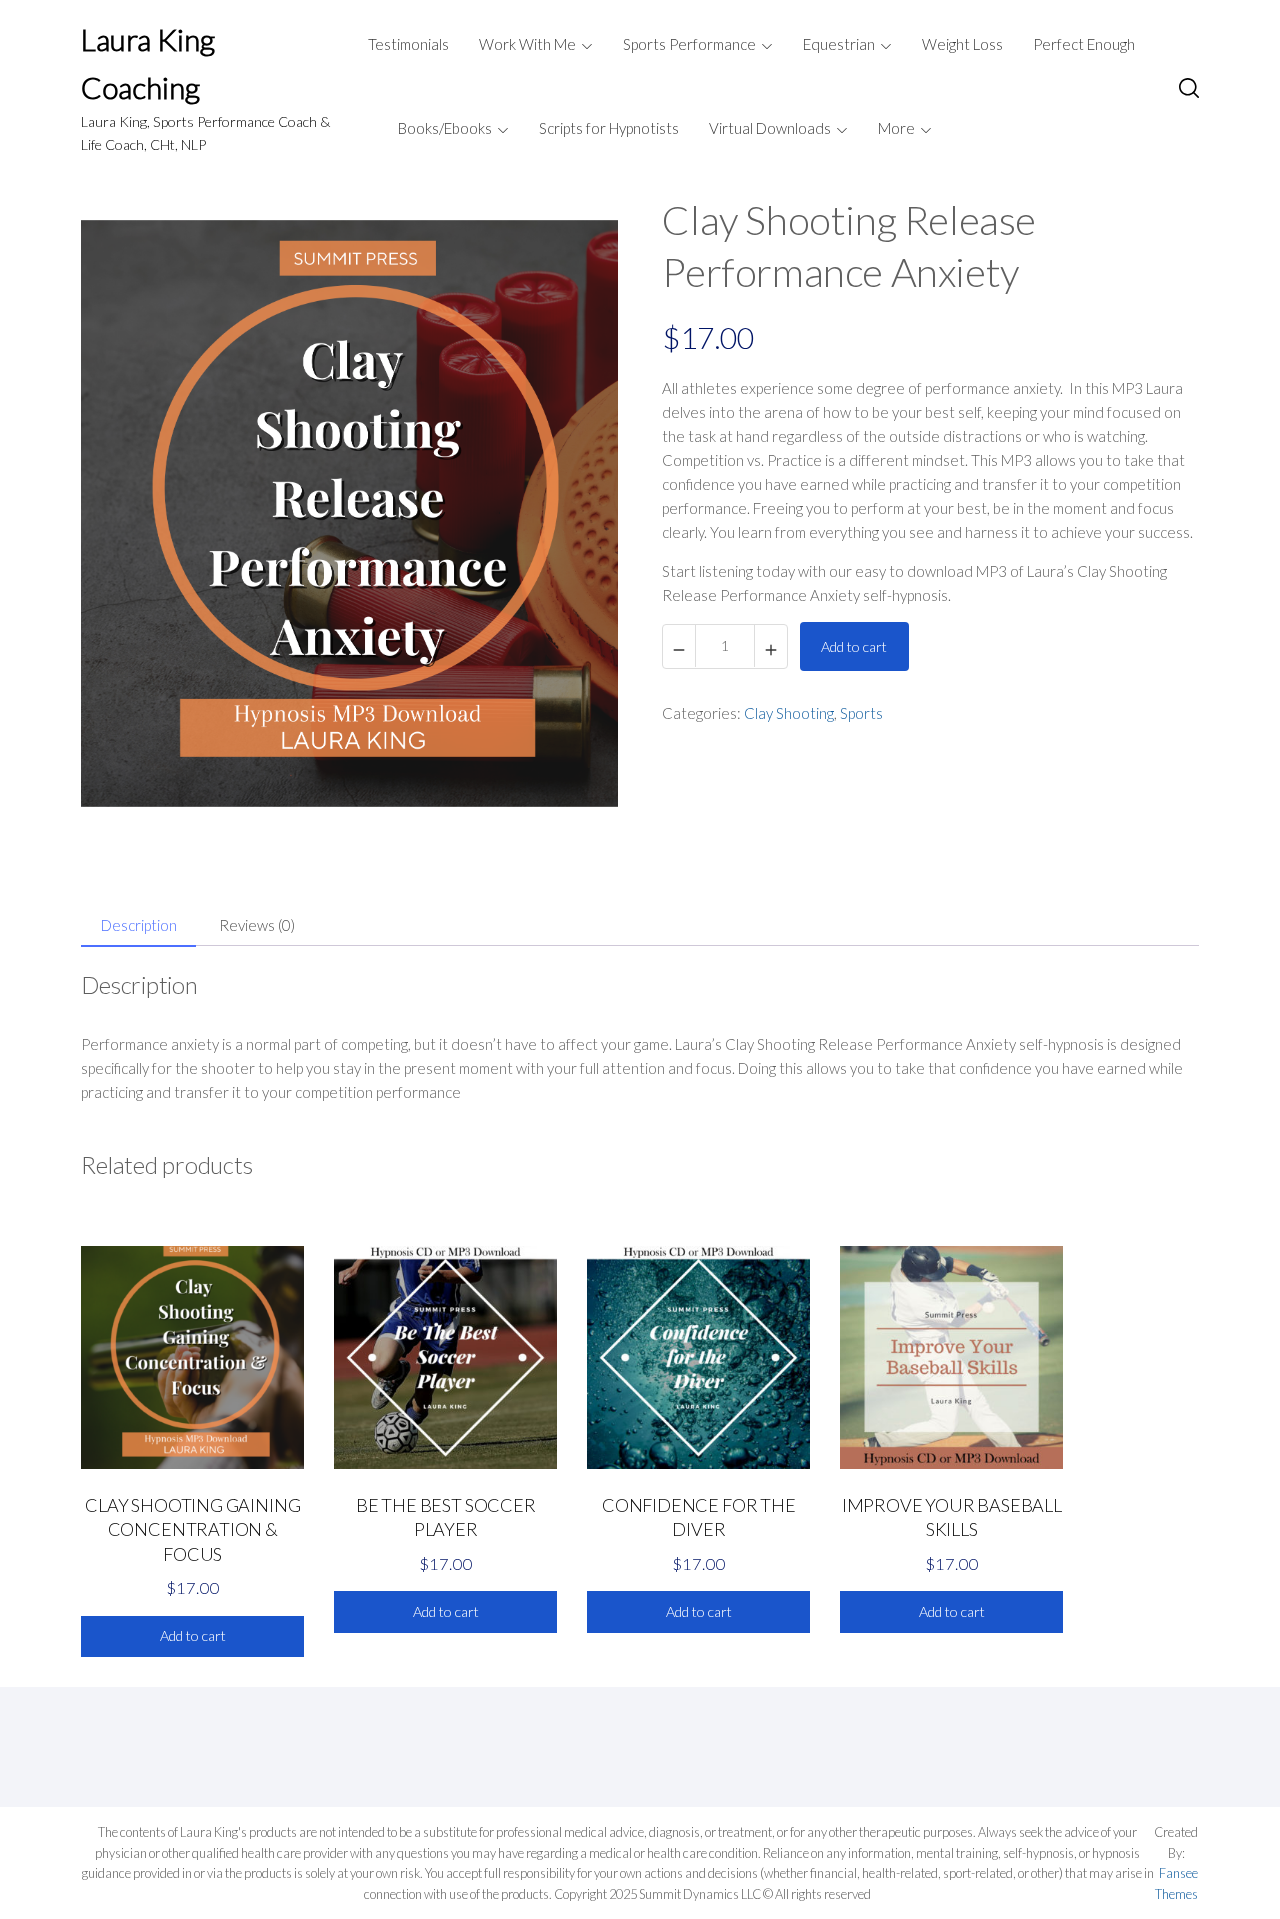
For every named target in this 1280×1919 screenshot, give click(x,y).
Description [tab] (139, 925)
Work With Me (527, 44)
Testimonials (408, 44)
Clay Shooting (789, 713)
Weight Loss (962, 44)
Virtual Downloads (770, 128)
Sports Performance (689, 44)
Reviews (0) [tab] (257, 925)
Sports (861, 713)
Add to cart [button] (193, 1635)
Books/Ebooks (445, 128)
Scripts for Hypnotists (609, 128)
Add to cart (854, 646)
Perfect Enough (1084, 44)
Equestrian (839, 44)
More (896, 128)
